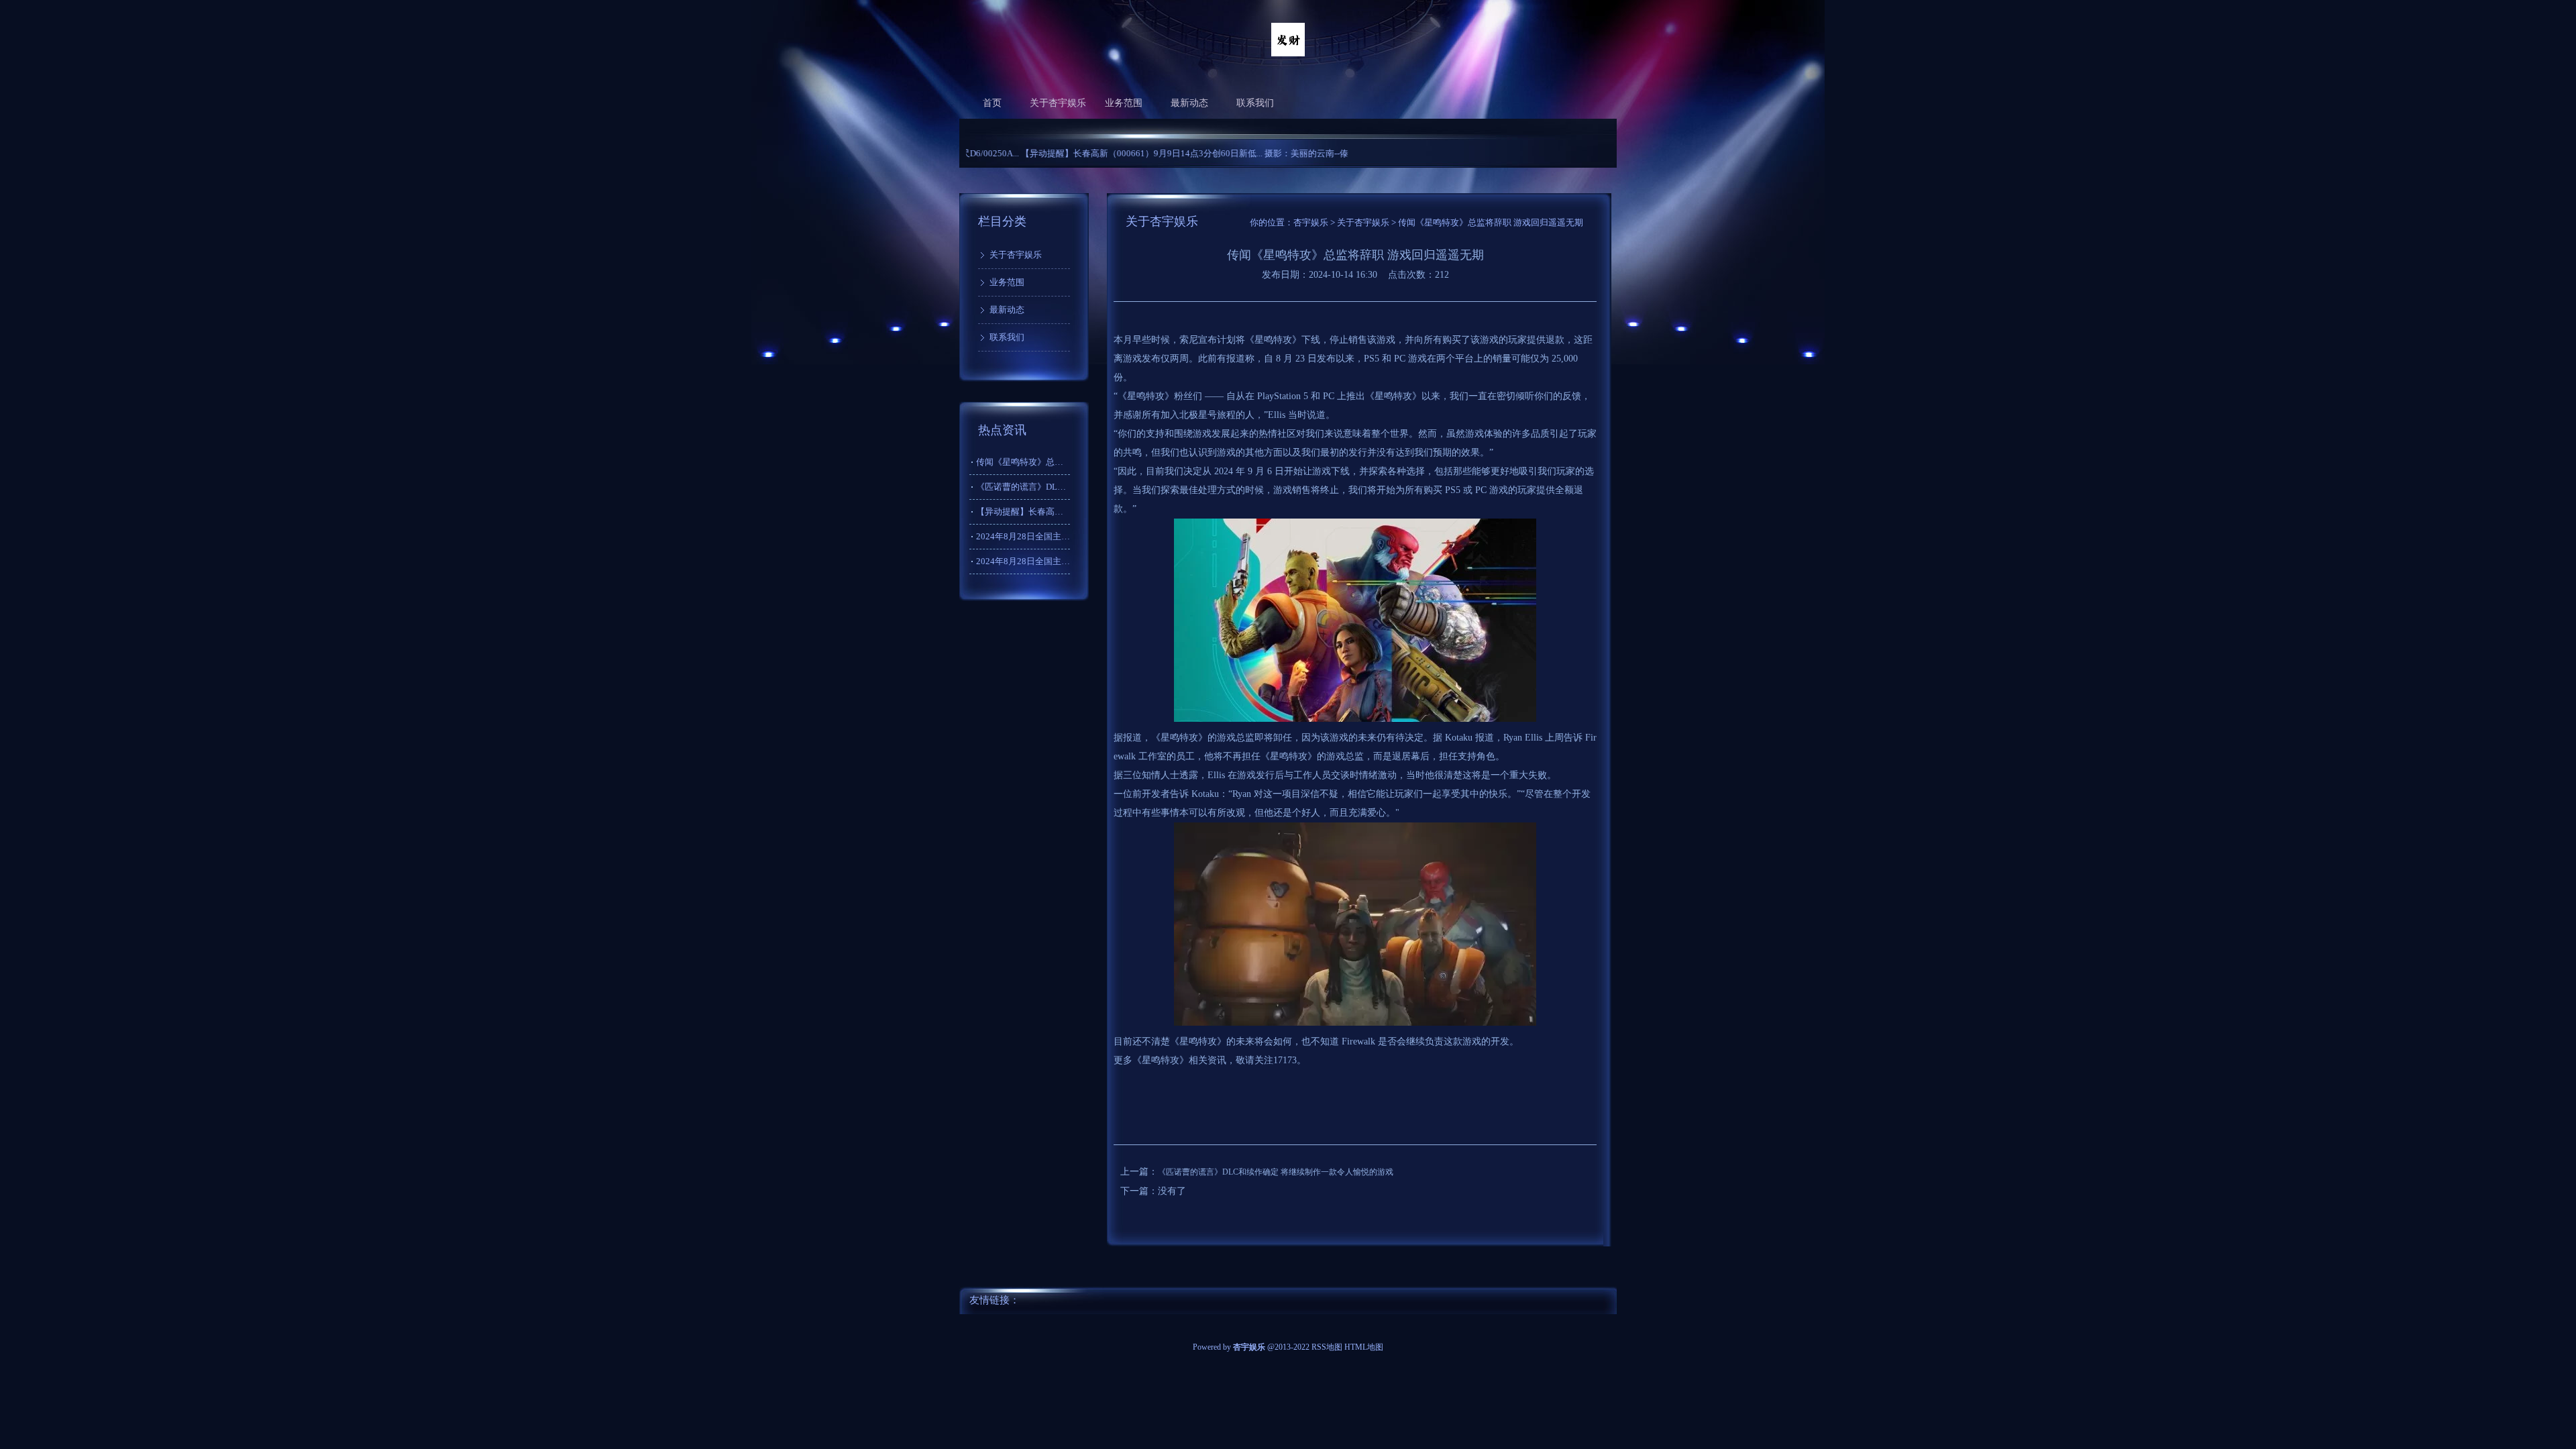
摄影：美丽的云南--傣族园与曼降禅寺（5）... (1285, 153)
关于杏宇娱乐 (1058, 103)
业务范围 (1124, 103)
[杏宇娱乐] (1288, 54)
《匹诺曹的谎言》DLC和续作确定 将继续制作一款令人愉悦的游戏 (1276, 1172)
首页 (992, 103)
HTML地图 (1364, 1347)
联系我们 (1255, 103)
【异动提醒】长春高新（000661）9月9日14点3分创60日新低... (1076, 153)
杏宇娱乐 (1311, 222)
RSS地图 (1327, 1347)
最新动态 (1189, 103)
